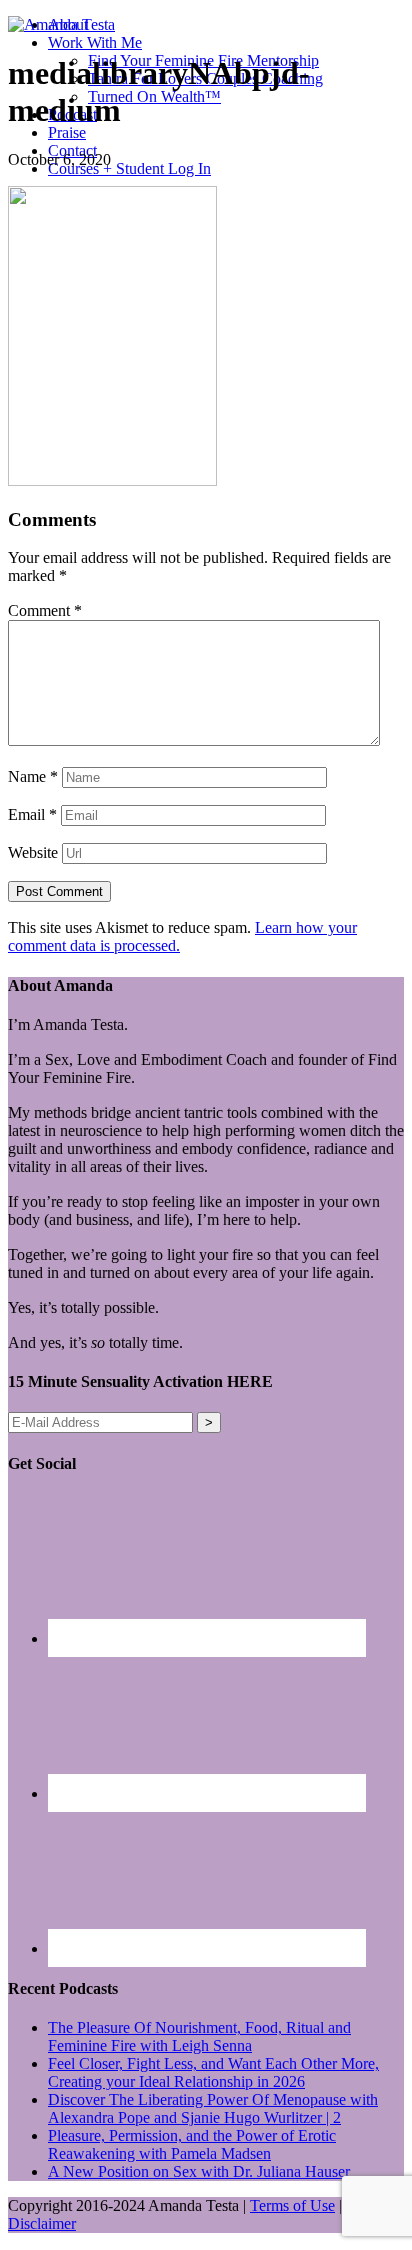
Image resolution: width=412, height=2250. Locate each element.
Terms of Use (292, 2205)
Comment (45, 610)
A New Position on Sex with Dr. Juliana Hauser (199, 2171)
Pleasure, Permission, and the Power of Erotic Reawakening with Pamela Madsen (192, 2144)
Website (33, 852)
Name (33, 776)
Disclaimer (42, 2223)
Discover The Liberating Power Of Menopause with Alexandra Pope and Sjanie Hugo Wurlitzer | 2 (213, 2108)
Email (32, 814)
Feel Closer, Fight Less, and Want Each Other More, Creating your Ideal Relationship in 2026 (213, 2072)
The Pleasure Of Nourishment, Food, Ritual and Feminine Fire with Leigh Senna (199, 2036)
